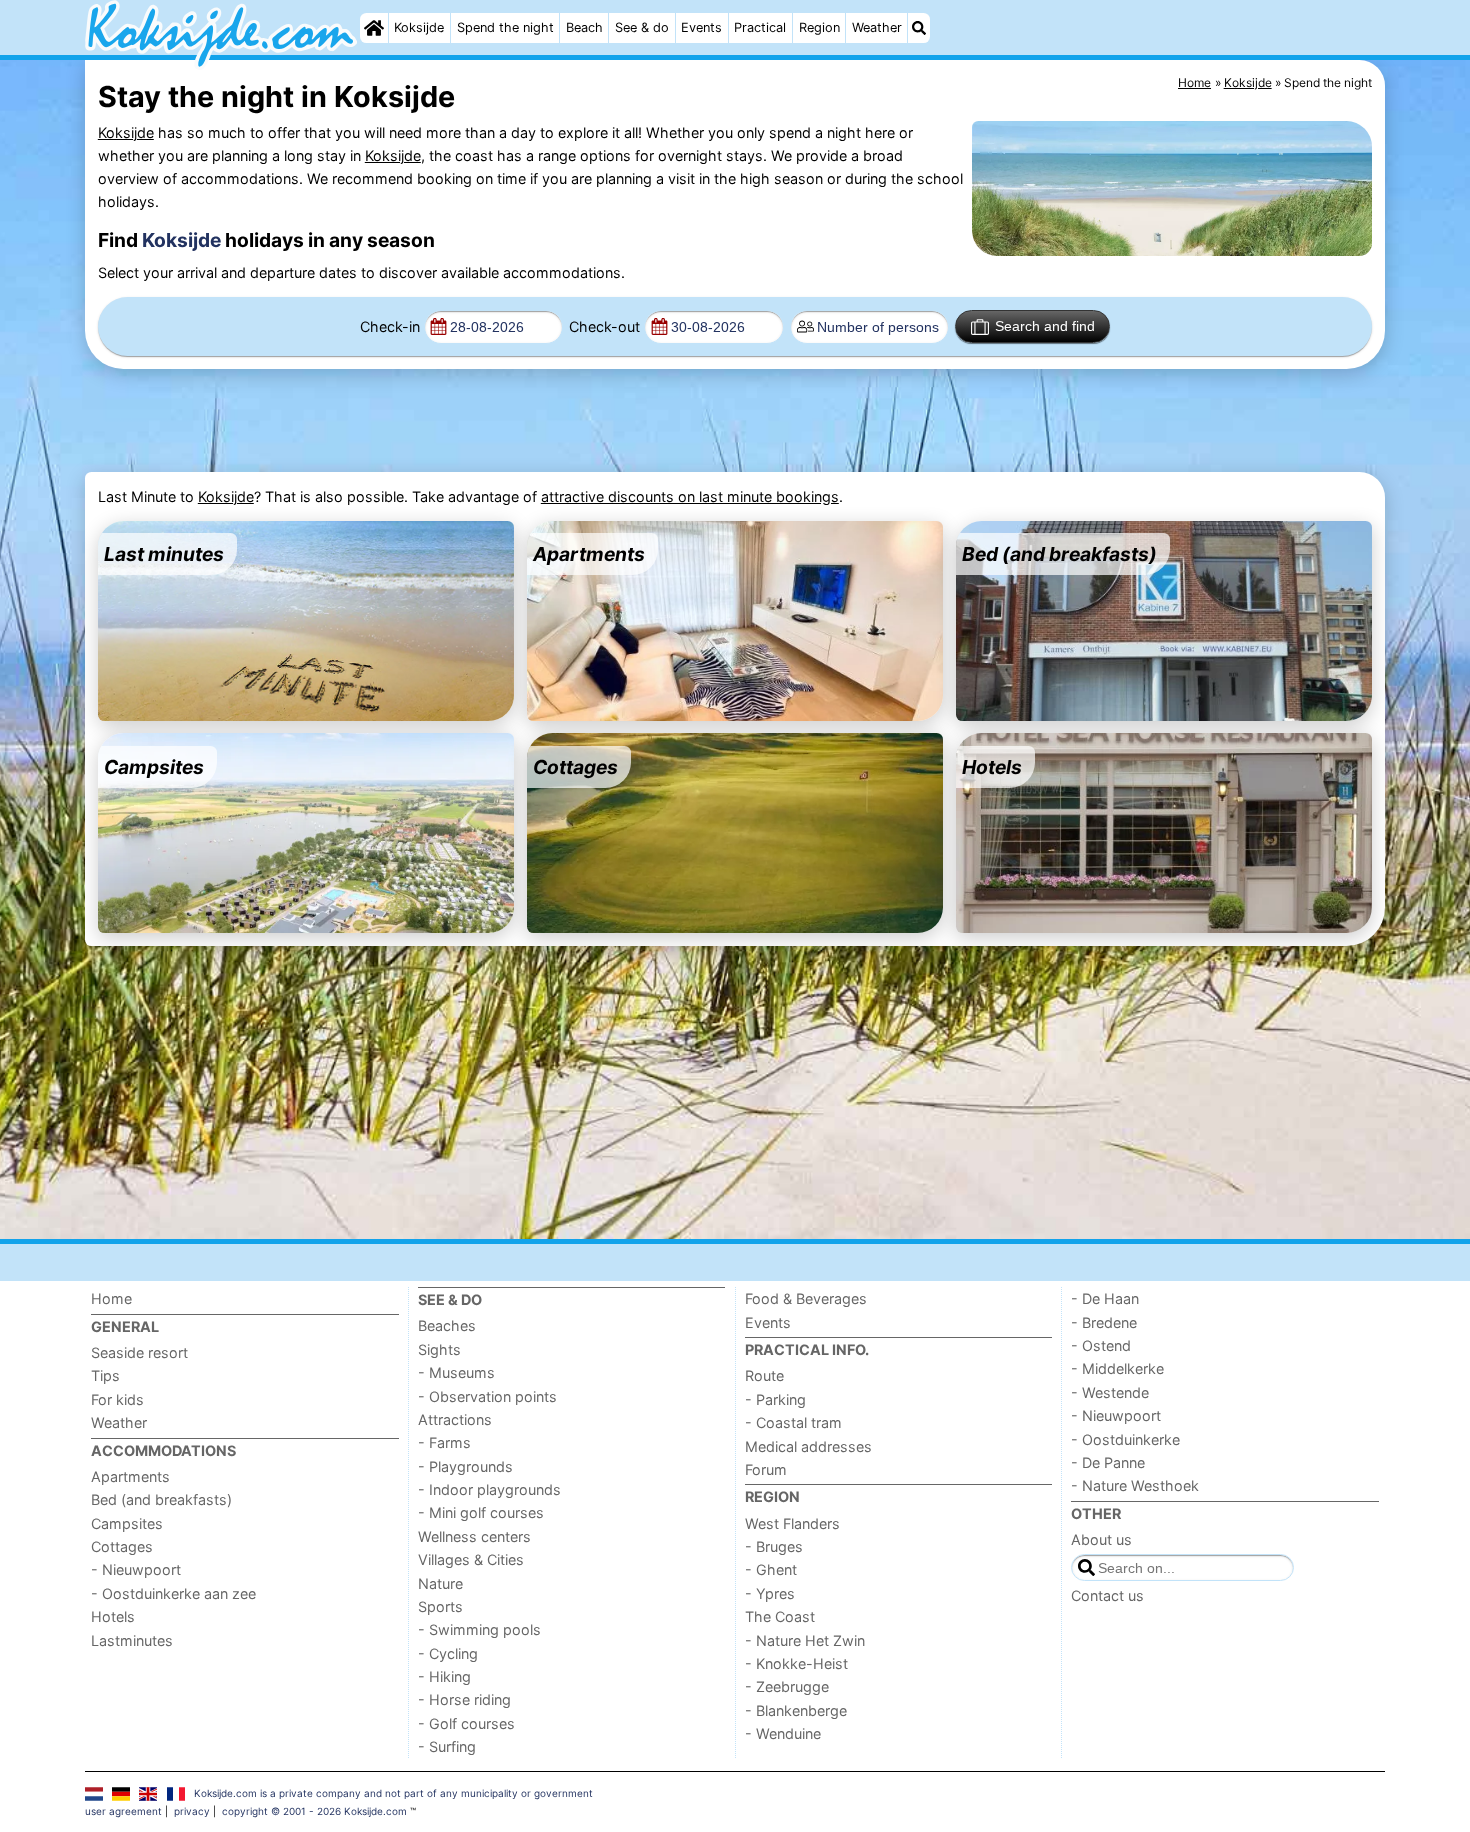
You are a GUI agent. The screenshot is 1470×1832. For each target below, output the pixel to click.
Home (111, 1298)
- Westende (1110, 1392)
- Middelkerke (1117, 1368)
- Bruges (774, 1546)
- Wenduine (783, 1733)
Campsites (127, 1523)
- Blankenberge (796, 1710)
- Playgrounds (465, 1466)
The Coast (780, 1616)
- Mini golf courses (481, 1512)
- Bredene (1104, 1322)
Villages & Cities (471, 1559)
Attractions (455, 1419)
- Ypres (770, 1593)
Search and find (1045, 326)
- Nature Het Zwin (805, 1640)
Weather (877, 27)
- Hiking (444, 1676)
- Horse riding (464, 1699)
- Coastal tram (793, 1422)
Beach (584, 27)
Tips (105, 1375)
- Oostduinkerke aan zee (173, 1593)
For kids (117, 1399)
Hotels (113, 1616)
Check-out (604, 326)
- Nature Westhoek (1135, 1485)
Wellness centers (474, 1536)
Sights (439, 1349)
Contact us (1107, 1595)
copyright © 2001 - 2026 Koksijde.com (314, 1811)
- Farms (444, 1442)
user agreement (123, 1811)
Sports (440, 1606)
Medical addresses (808, 1446)
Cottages (122, 1546)
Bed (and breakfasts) (161, 1499)
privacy (192, 1811)
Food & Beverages (806, 1298)
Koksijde (419, 27)
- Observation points (487, 1396)
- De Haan (1105, 1298)
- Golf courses (466, 1723)
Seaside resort (139, 1352)
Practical (760, 27)
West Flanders (792, 1523)
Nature (440, 1583)
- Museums (456, 1372)
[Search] (919, 28)
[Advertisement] (582, 421)
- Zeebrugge (787, 1686)
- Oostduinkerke (1125, 1439)
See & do (642, 27)
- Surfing (447, 1746)
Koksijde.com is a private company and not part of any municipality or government (393, 1793)
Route (764, 1375)
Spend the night (505, 27)
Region (819, 27)
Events (701, 27)
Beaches (447, 1325)
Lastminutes (132, 1640)
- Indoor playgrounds (489, 1489)
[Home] (374, 28)
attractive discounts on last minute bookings (690, 496)
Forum (766, 1469)
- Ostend (1101, 1345)
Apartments (130, 1476)
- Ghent (771, 1569)
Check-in (390, 326)
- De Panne (1108, 1462)
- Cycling (448, 1653)
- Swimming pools (479, 1629)
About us (1101, 1539)
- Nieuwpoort (136, 1569)
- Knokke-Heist (796, 1663)
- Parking (775, 1399)
